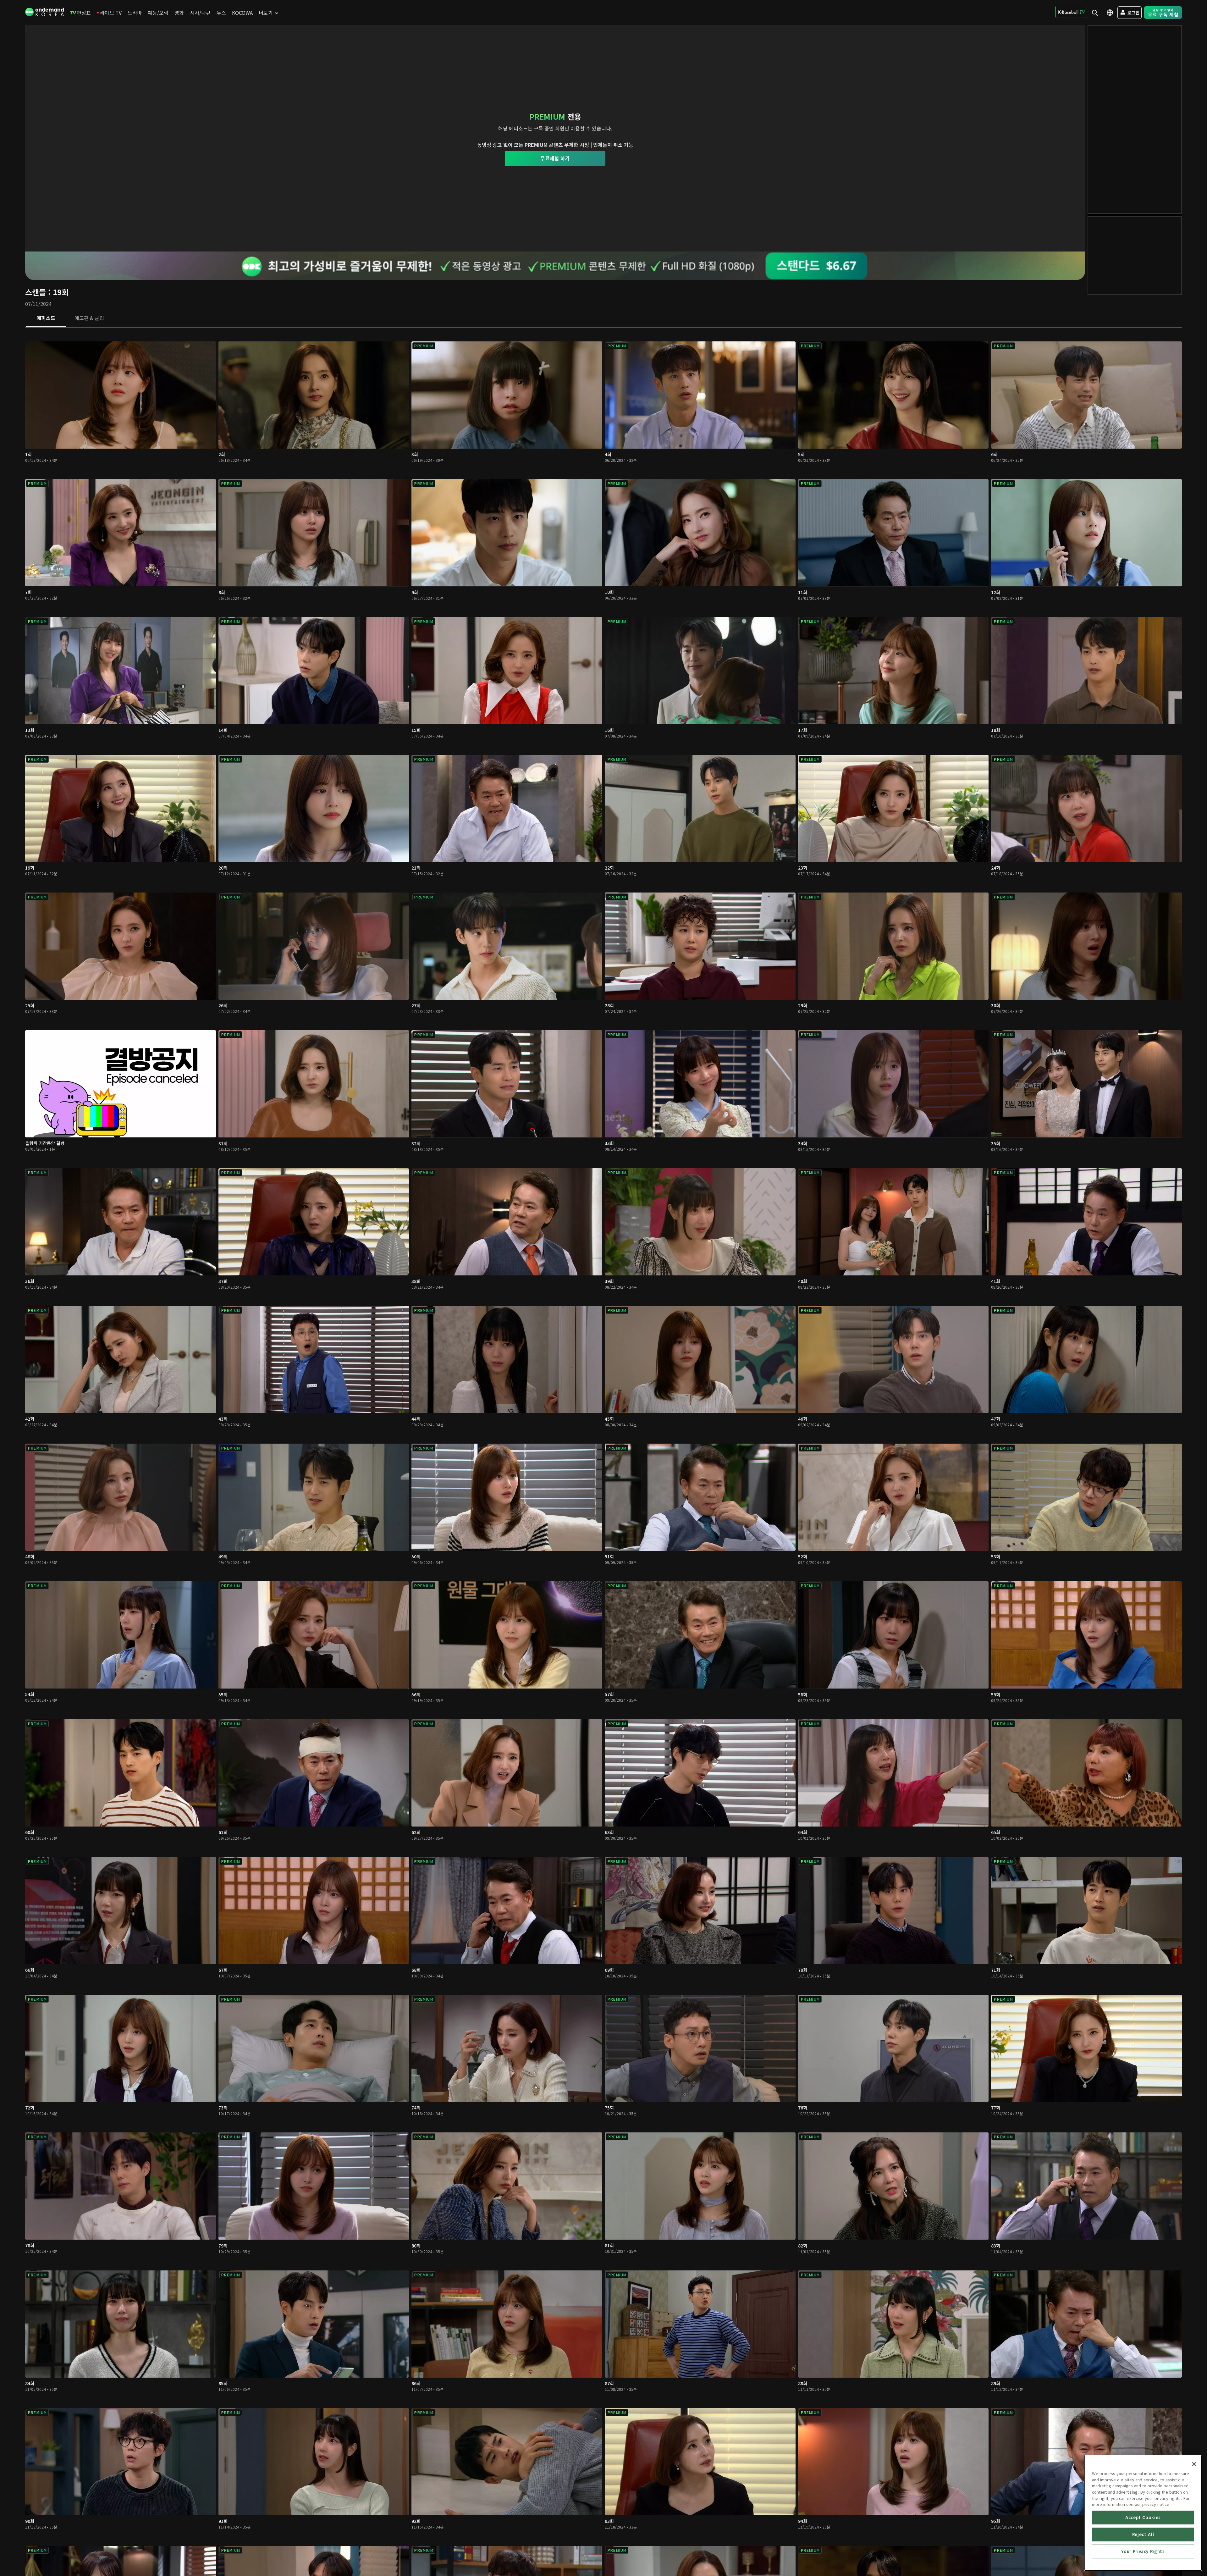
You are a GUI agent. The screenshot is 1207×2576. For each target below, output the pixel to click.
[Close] (1194, 2464)
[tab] (46, 318)
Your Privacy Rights (1143, 2551)
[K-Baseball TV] (1071, 12)
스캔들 (36, 292)
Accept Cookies (1143, 2517)
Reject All (1143, 2534)
